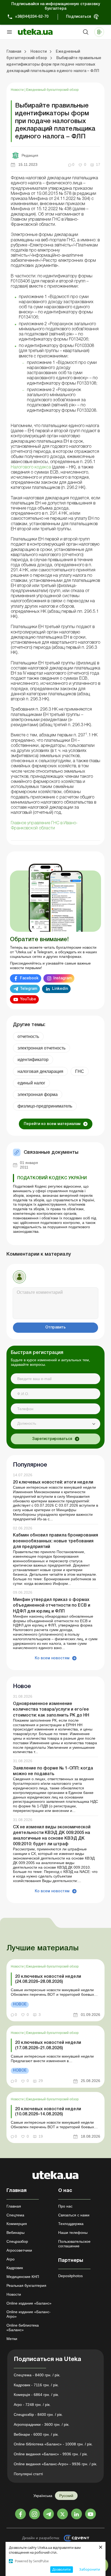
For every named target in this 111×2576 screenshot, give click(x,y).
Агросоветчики (19, 2250)
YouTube (28, 999)
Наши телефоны (73, 2233)
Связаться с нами (74, 2215)
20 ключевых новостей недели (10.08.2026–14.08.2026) (48, 2112)
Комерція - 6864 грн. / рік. (36, 2395)
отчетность (28, 1036)
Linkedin (60, 989)
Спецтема (15, 2215)
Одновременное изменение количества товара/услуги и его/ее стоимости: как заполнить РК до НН (51, 1710)
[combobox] (55, 1424)
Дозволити (61, 2569)
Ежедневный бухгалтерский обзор (52, 90)
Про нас (65, 2206)
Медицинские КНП (23, 2277)
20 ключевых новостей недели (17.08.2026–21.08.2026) (48, 2045)
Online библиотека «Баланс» (23, 2328)
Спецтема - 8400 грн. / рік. (37, 2375)
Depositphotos (70, 2276)
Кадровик (15, 2268)
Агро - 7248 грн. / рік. (32, 2405)
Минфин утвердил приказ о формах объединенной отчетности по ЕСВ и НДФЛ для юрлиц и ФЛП (52, 1606)
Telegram (29, 989)
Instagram (63, 978)
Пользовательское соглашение (74, 2244)
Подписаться (79, 17)
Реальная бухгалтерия (26, 2285)
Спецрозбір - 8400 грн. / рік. (38, 2414)
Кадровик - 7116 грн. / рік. (36, 2385)
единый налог (31, 1083)
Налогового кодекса (31, 467)
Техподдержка (71, 2224)
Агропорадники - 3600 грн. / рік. (42, 2424)
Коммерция (17, 2224)
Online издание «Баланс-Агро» (29, 2314)
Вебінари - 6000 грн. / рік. (36, 2434)
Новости (18, 90)
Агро (11, 2259)
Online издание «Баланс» (29, 2303)
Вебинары (15, 2233)
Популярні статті (28, 2474)
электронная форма (38, 1094)
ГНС (80, 1071)
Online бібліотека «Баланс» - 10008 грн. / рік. (53, 2444)
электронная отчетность (41, 1048)
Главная (14, 2206)
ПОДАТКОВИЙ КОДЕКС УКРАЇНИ (52, 1178)
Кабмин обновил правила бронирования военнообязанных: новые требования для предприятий (55, 1541)
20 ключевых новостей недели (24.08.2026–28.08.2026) (48, 1979)
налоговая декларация (40, 1071)
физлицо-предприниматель (45, 1106)
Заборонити (90, 2569)
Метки (12, 2339)
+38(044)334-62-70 (32, 17)
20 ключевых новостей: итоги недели (53, 1482)
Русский (66, 2496)
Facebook (29, 978)
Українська (43, 2496)
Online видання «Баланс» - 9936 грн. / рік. (51, 2454)
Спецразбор (17, 2241)
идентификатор (33, 1060)
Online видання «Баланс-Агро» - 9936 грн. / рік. (55, 2464)
